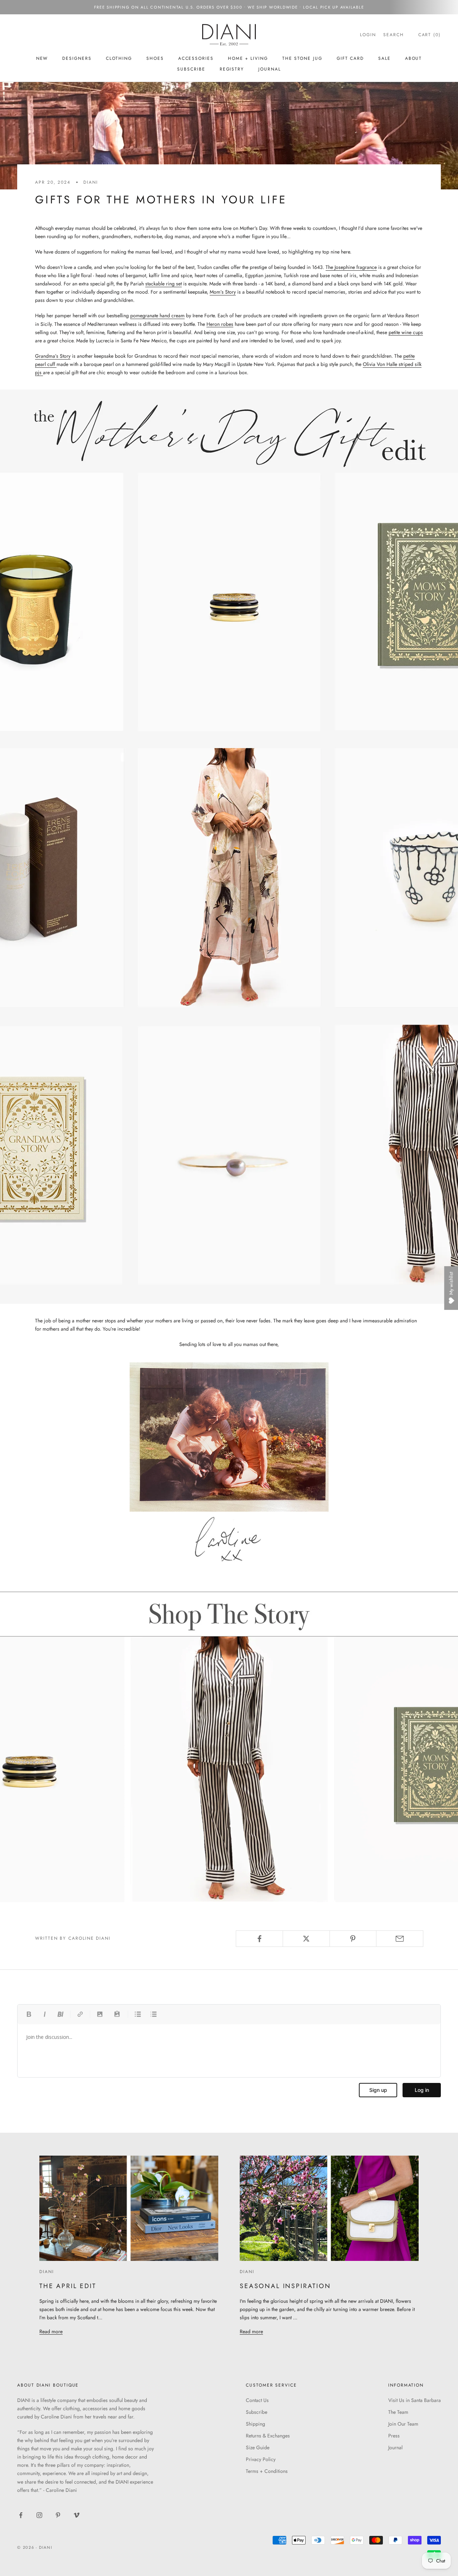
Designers (77, 58)
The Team (398, 2412)
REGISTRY (232, 69)
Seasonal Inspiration (285, 2286)
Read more (51, 2331)
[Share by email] (400, 1939)
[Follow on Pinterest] (58, 2515)
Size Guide (258, 2447)
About (414, 58)
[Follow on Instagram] (39, 2515)
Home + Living (248, 58)
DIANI (91, 182)
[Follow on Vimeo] (77, 2515)
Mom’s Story (223, 292)
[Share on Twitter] (306, 1939)
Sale (384, 58)
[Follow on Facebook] (21, 2515)
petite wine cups (406, 332)
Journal (269, 69)
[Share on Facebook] (259, 1939)
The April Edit (68, 2286)
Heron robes (220, 324)
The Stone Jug (302, 58)
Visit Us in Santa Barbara (415, 2400)
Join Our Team (403, 2424)
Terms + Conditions (267, 2471)
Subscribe (257, 2412)
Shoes (155, 58)
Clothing (119, 58)
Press (394, 2436)
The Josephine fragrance (351, 267)
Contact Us (257, 2400)
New (42, 58)
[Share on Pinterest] (353, 1939)
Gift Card (350, 58)
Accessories (196, 58)
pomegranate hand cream (157, 315)
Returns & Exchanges (268, 2436)
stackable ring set (164, 284)
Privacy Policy (261, 2459)
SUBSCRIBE (191, 69)
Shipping (255, 2424)
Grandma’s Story (53, 356)
